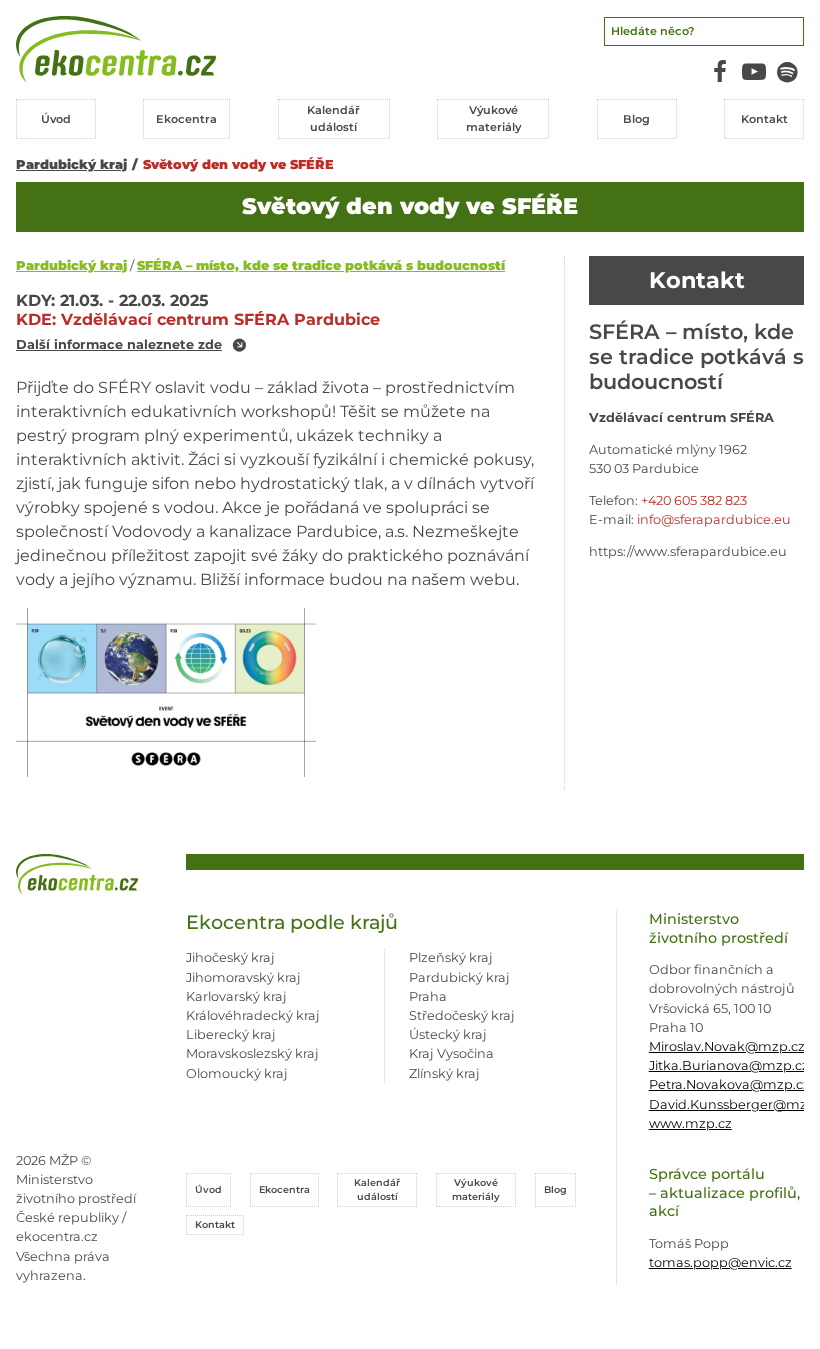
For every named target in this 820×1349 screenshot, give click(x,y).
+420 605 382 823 (694, 500)
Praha (428, 996)
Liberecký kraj (231, 1034)
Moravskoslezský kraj (252, 1053)
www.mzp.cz (690, 1123)
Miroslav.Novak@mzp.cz (727, 1046)
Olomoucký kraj (237, 1073)
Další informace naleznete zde (119, 345)
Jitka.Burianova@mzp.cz (729, 1065)
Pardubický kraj (71, 164)
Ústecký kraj (448, 1034)
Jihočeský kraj (230, 957)
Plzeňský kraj (451, 957)
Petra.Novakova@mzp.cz (729, 1084)
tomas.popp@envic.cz (720, 1262)
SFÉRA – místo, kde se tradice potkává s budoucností (321, 265)
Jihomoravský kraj (243, 977)
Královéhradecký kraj (253, 1015)
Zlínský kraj (444, 1073)
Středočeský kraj (462, 1015)
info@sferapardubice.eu (714, 519)
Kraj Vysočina (451, 1053)
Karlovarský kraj (236, 996)
